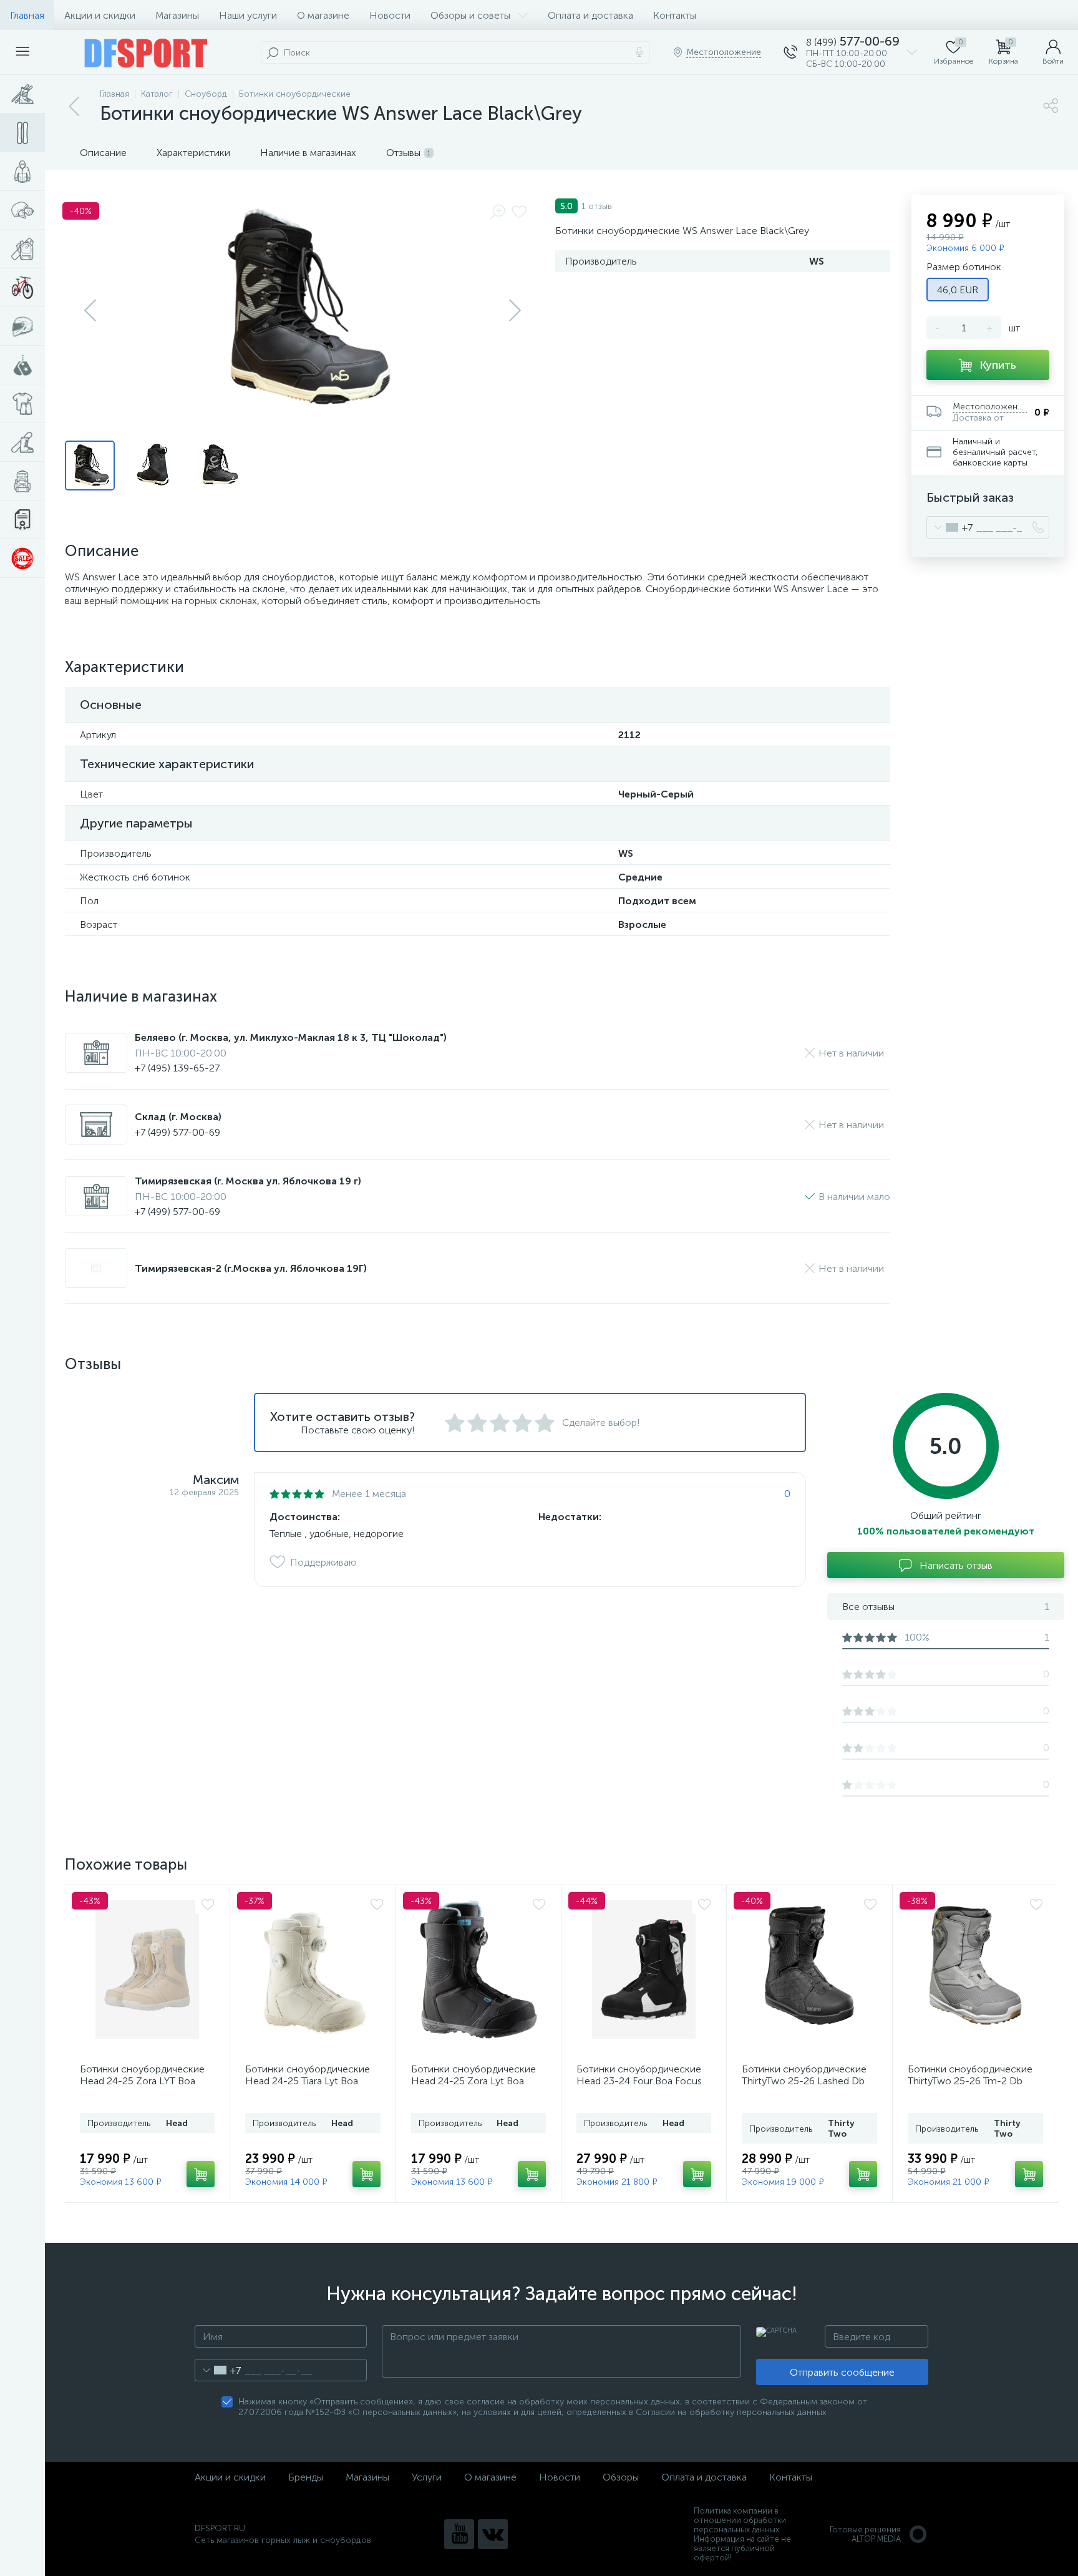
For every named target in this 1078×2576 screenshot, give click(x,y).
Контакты (675, 15)
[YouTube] (459, 2534)
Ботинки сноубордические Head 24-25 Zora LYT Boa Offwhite (142, 2081)
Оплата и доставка (590, 15)
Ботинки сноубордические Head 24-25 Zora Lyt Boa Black (473, 2081)
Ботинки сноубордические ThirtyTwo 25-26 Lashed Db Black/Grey (804, 2081)
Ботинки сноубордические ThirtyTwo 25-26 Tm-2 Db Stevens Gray (970, 2081)
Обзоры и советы (470, 15)
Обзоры (621, 2477)
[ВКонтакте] (493, 2534)
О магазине (323, 15)
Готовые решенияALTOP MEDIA (865, 2534)
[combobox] (950, 527)
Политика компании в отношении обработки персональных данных (740, 2520)
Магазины (177, 15)
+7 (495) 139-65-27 (177, 1068)
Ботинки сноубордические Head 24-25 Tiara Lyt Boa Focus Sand (308, 2081)
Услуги (427, 2477)
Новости (390, 15)
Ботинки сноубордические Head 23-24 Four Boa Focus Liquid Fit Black (639, 2081)
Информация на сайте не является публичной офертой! (742, 2548)
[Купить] (201, 2174)
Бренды (306, 2477)
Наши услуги (248, 15)
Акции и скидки (100, 15)
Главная (27, 15)
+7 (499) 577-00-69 (177, 1132)
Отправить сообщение (842, 2372)
